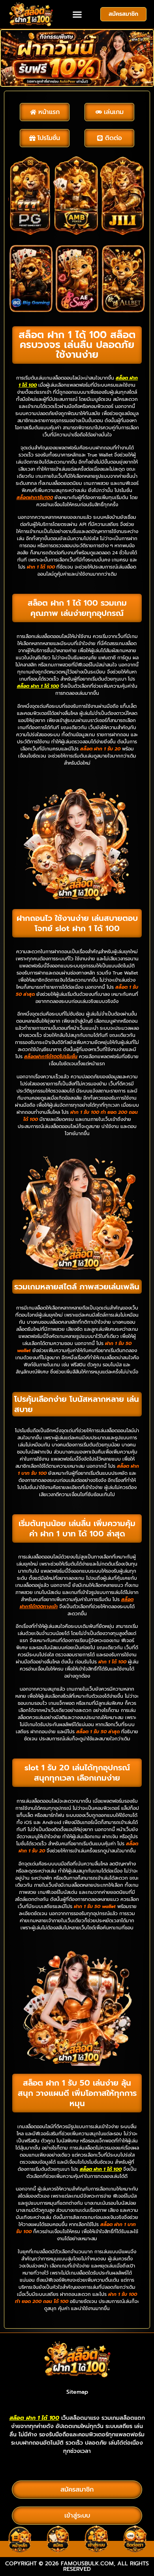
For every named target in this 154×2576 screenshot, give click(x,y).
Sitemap (77, 2392)
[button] (77, 15)
